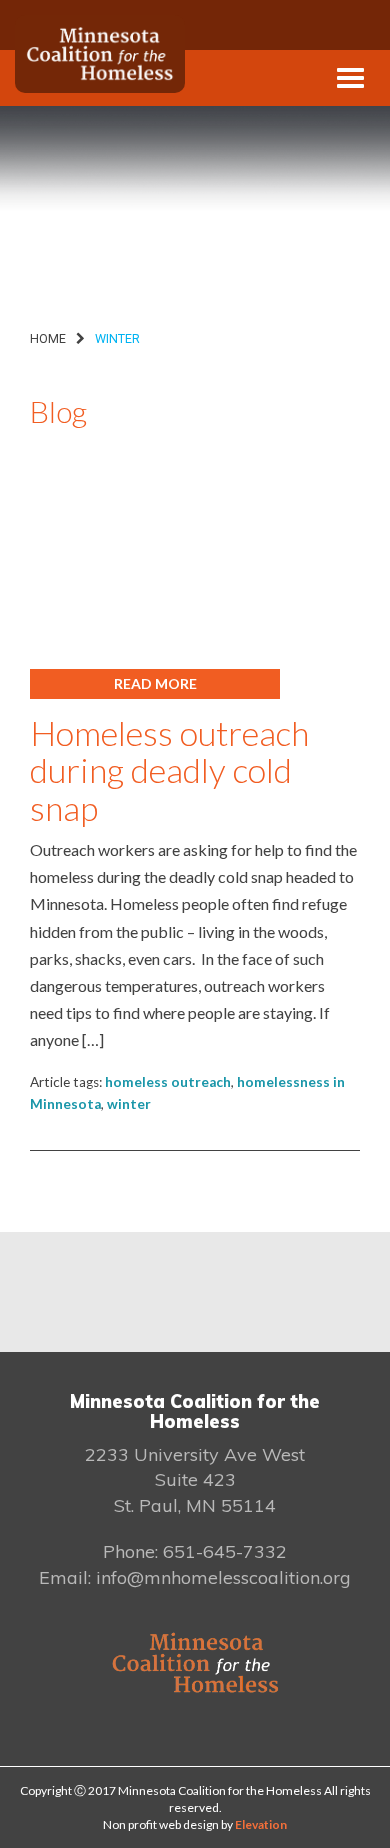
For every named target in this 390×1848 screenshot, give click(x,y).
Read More (155, 683)
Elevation (261, 1824)
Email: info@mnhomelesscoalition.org (195, 1577)
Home (48, 338)
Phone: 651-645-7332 (195, 1551)
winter (129, 1104)
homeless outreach (168, 1082)
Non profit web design (161, 1824)
